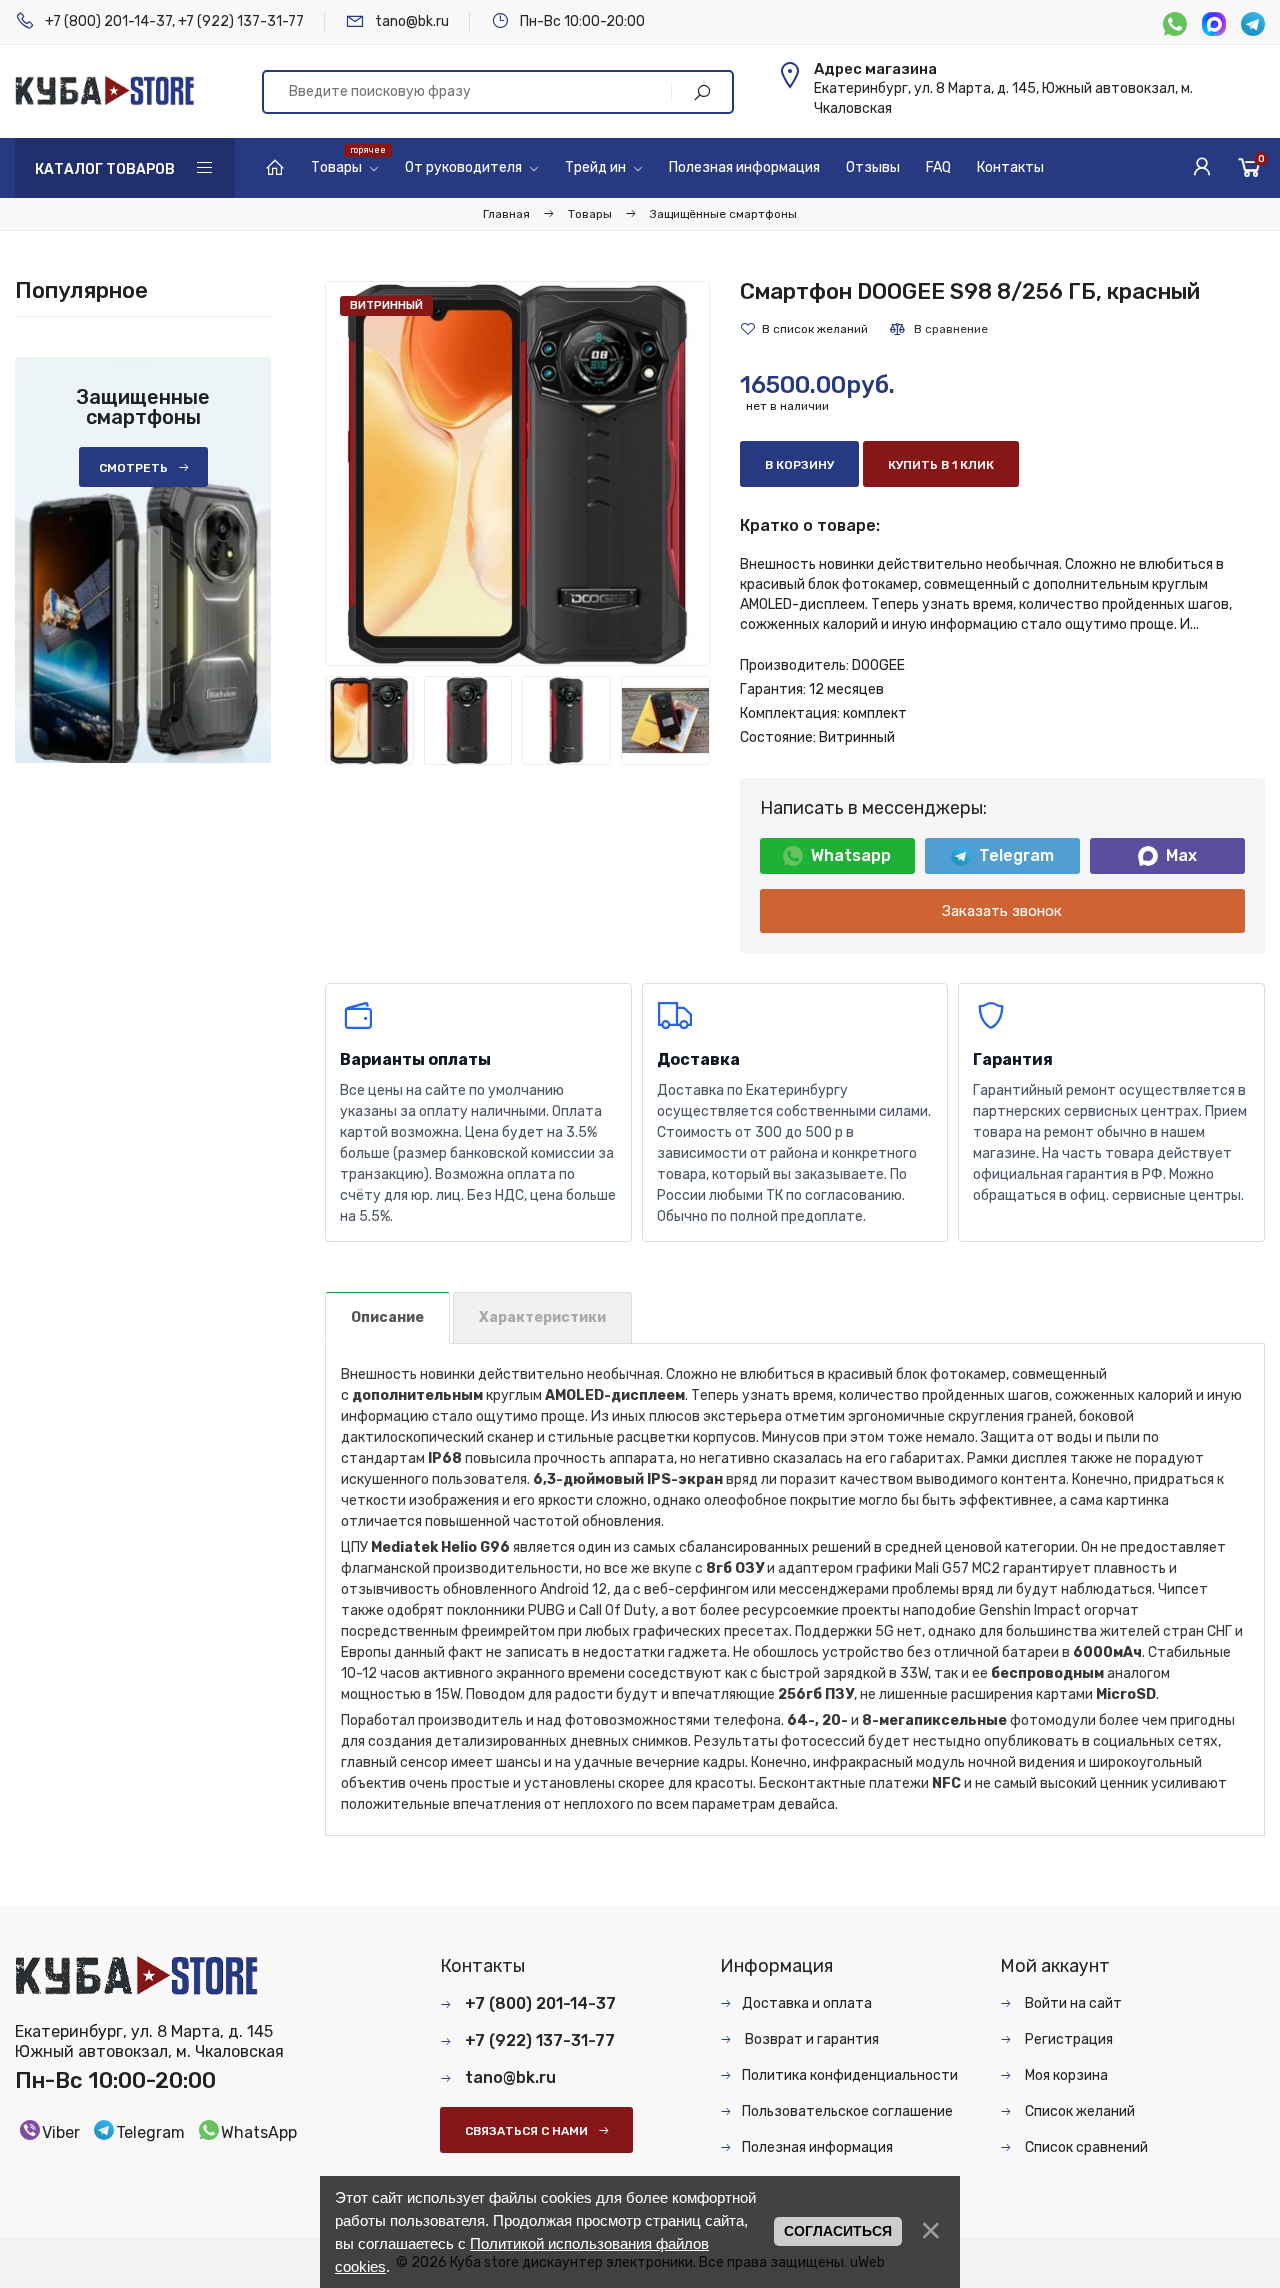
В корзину (799, 465)
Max (1181, 855)
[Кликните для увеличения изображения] (517, 473)
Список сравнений (1085, 2147)
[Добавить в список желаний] (804, 329)
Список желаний (1078, 2111)
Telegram (1016, 855)
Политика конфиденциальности (850, 2075)
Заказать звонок (1002, 911)
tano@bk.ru (412, 21)
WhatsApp (259, 2132)
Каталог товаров (105, 169)
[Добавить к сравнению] (938, 329)
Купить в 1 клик (941, 465)
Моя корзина (1065, 2075)
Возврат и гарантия (810, 2039)
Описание (387, 1317)
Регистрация (1067, 2039)
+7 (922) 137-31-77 (241, 21)
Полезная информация (817, 2147)
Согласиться (838, 2231)
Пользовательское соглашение (847, 2111)
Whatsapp (851, 855)
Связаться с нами (526, 2131)
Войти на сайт (1072, 2003)
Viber (61, 2132)
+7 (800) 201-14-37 (108, 21)
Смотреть (133, 468)
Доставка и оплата (807, 2003)
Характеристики (542, 1317)
